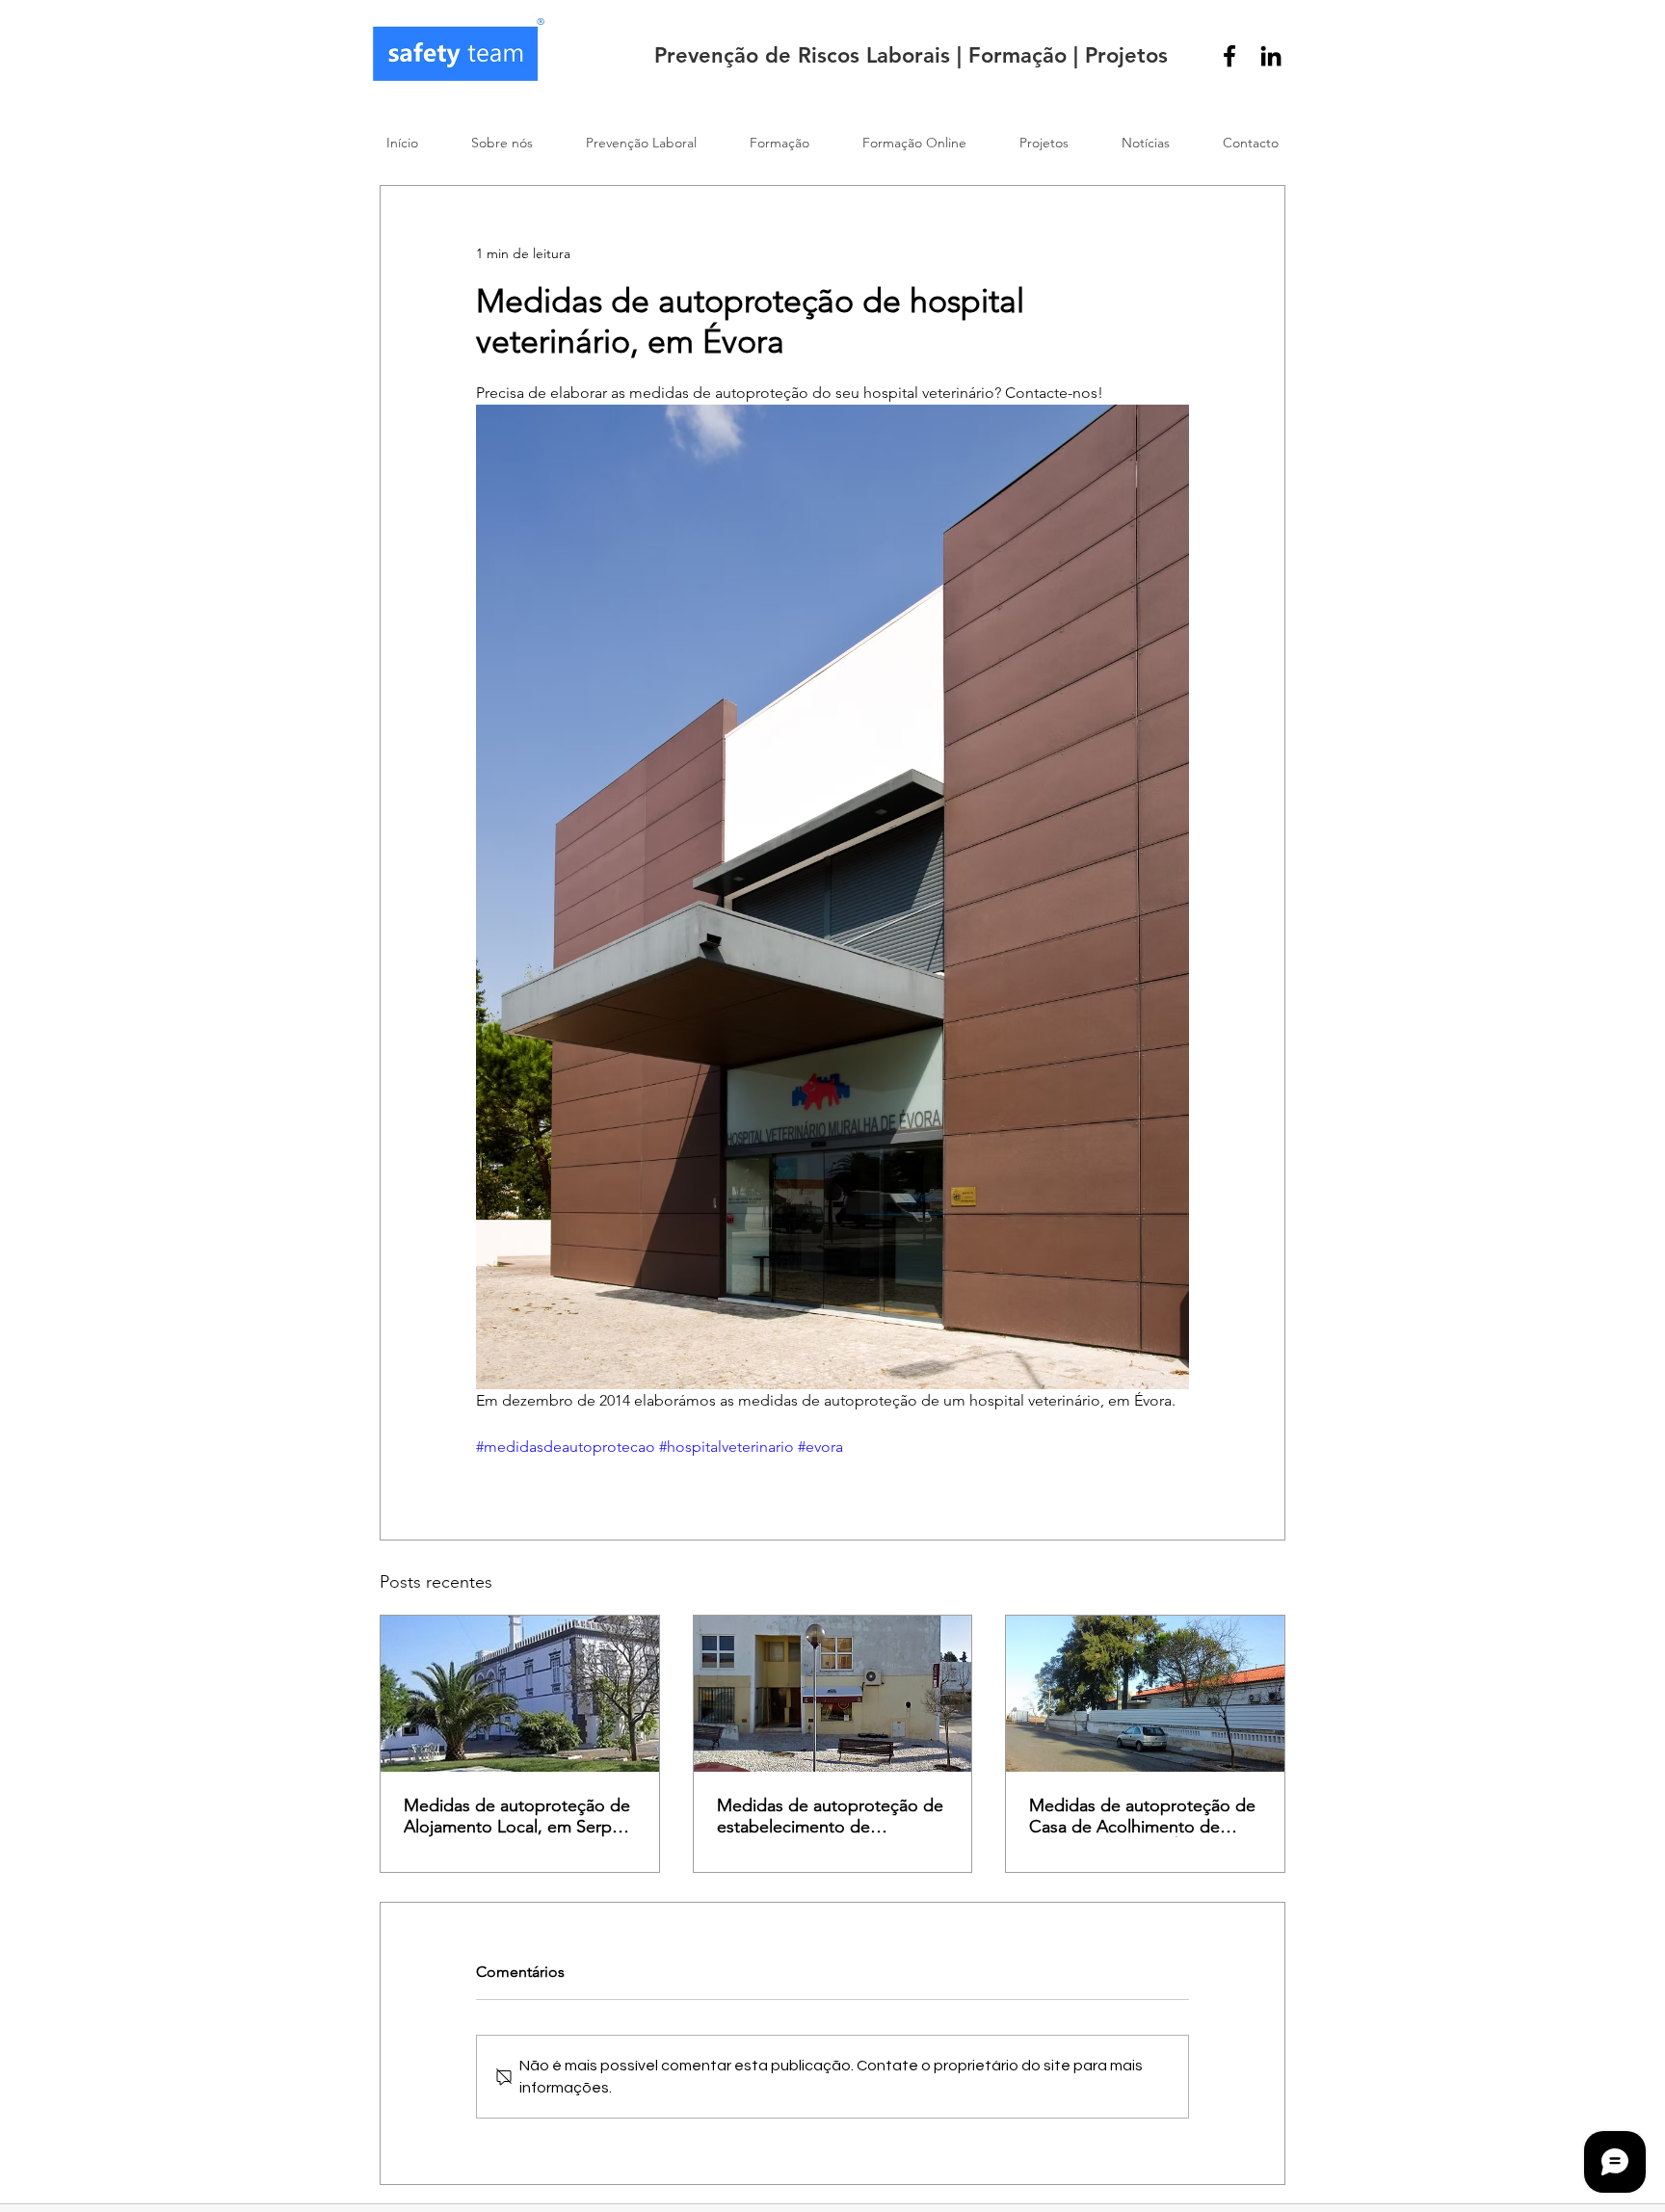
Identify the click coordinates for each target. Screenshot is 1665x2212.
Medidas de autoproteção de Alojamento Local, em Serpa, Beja (517, 1816)
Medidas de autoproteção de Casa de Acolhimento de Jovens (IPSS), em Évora (1142, 1816)
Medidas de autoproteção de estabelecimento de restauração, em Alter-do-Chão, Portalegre (830, 1816)
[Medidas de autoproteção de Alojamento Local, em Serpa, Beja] (520, 1694)
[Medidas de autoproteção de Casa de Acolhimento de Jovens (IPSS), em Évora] (1145, 1694)
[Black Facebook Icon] (1229, 56)
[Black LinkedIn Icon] (1271, 56)
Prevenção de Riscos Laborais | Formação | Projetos (911, 55)
